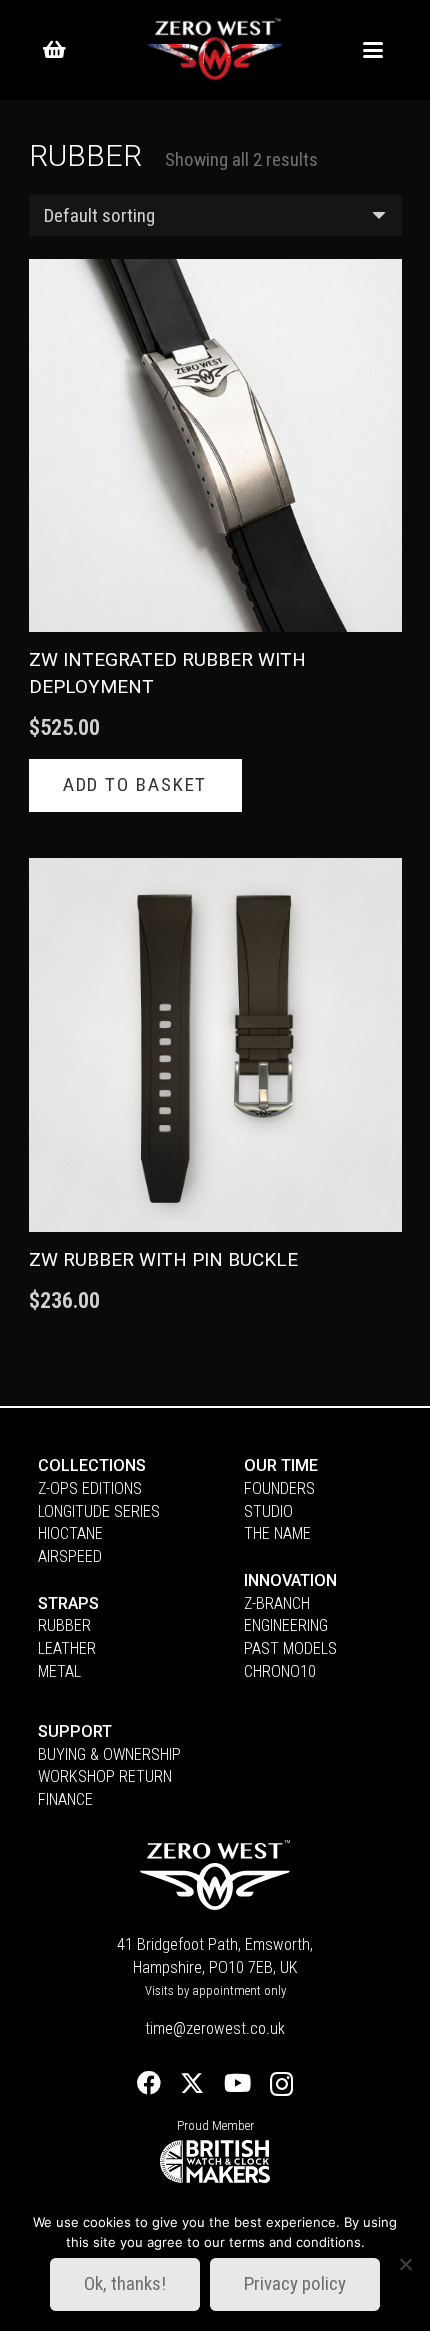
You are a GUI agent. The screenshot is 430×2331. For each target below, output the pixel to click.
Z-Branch (277, 1603)
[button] (372, 50)
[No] (405, 2264)
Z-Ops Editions (90, 1488)
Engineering (286, 1625)
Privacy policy (295, 2283)
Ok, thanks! (125, 2283)
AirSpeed (70, 1556)
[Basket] (54, 50)
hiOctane (70, 1533)
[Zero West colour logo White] (215, 50)
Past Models (290, 1648)
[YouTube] (237, 2083)
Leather (67, 1648)
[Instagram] (281, 2084)
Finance (65, 1799)
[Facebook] (149, 2083)
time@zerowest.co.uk (215, 2028)
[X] (192, 2083)
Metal (59, 1671)
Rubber (64, 1625)
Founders (279, 1488)
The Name (277, 1533)
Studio (268, 1511)
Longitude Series (99, 1511)
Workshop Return (105, 1776)
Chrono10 (280, 1671)
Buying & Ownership (109, 1754)
